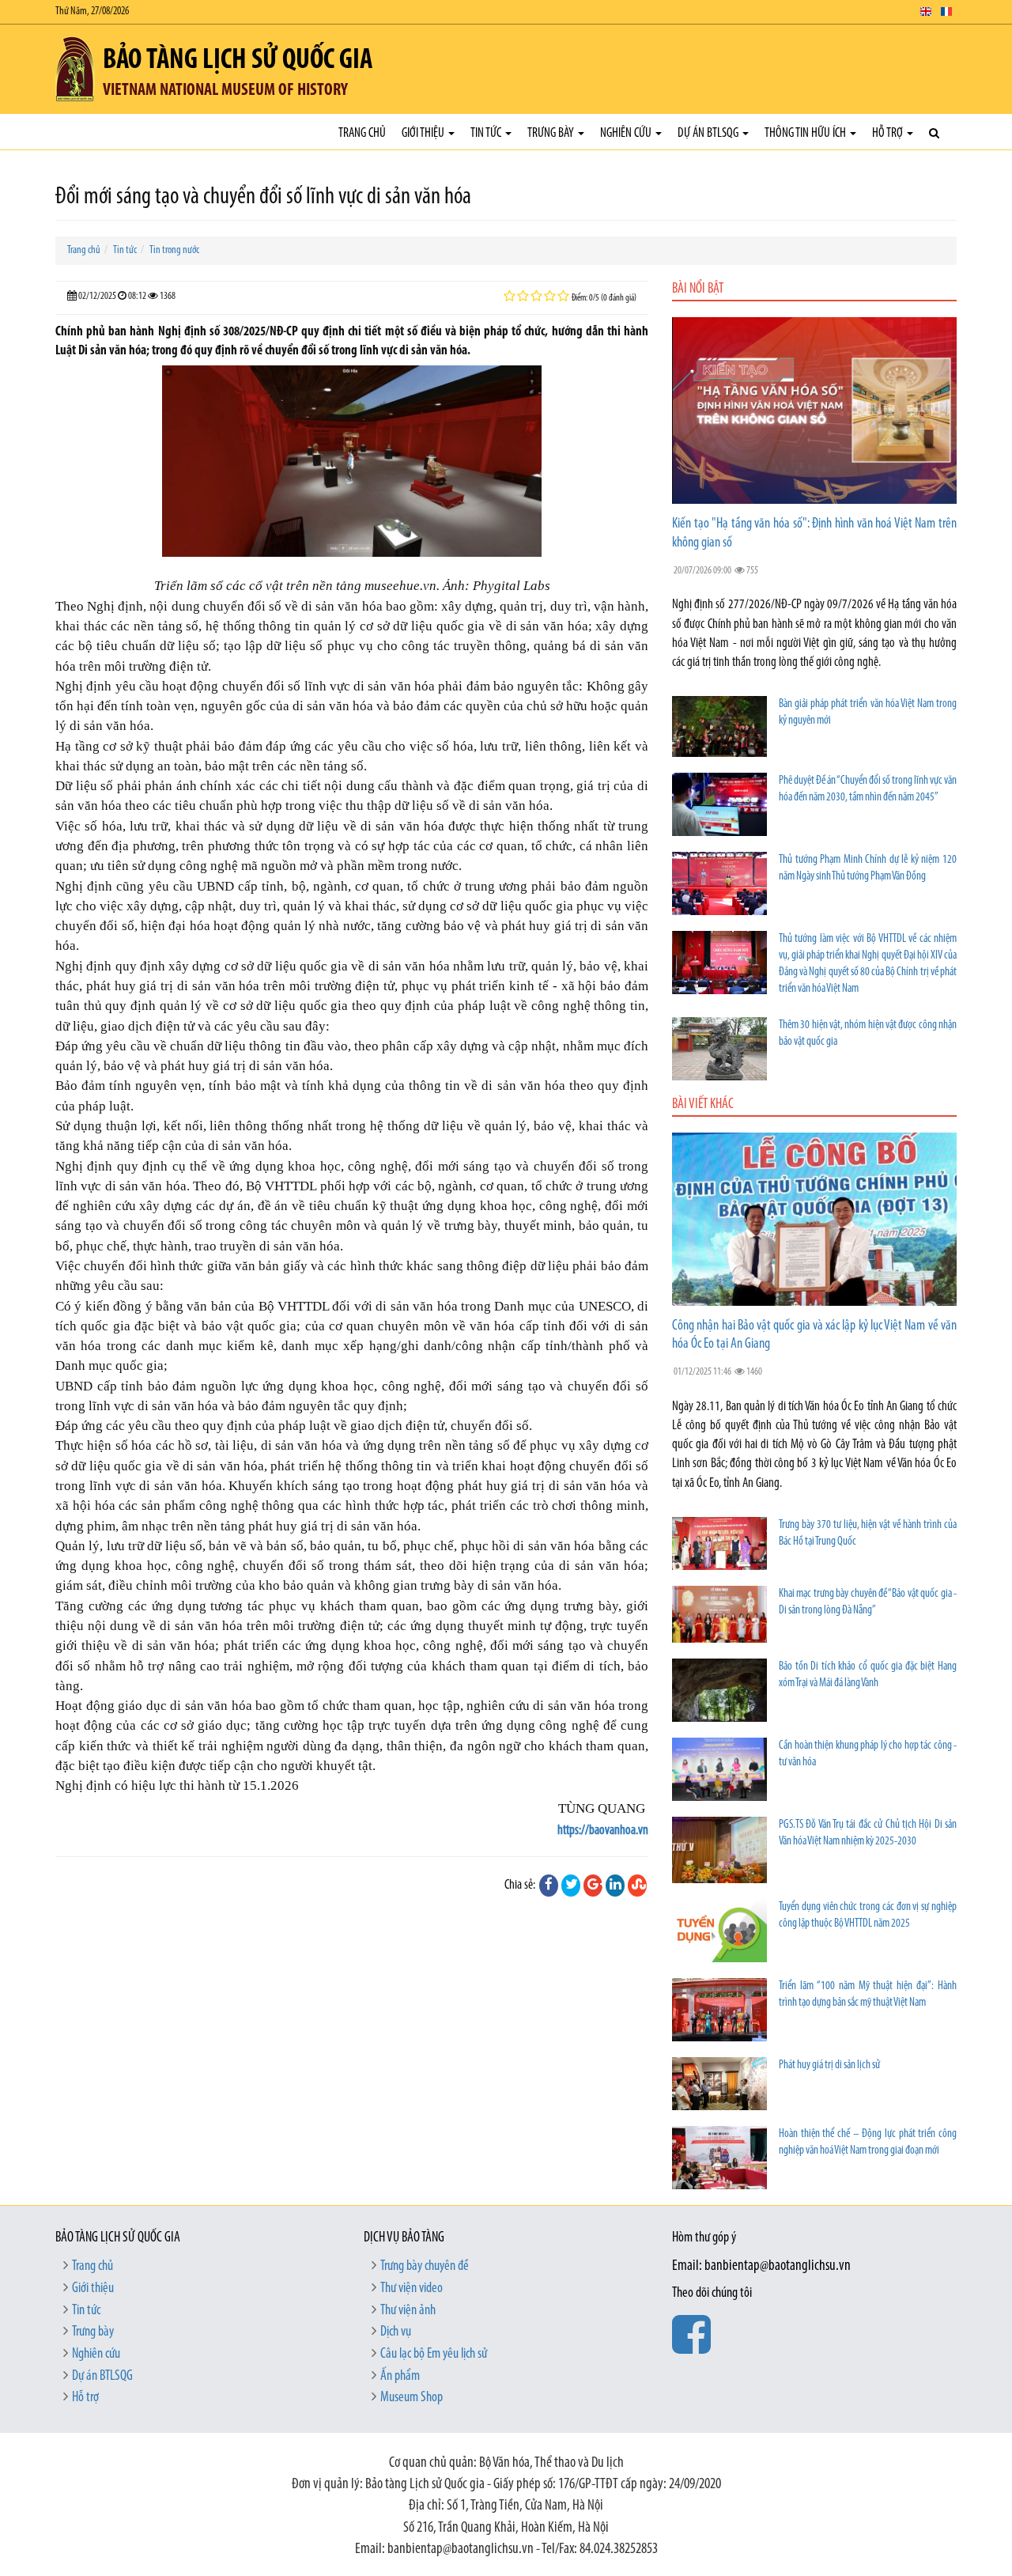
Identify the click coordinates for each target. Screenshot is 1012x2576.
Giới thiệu (424, 133)
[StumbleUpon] (637, 1886)
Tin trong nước (174, 250)
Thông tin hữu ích (806, 133)
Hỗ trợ (889, 133)
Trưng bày (552, 133)
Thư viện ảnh (408, 2311)
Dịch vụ (396, 2332)
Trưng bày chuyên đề (425, 2267)
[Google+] (593, 1886)
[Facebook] (549, 1886)
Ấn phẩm (400, 2377)
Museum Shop (412, 2398)
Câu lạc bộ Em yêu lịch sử (434, 2355)
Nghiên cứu (627, 133)
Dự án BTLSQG (709, 133)
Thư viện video (412, 2289)
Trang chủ (362, 133)
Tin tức (487, 133)
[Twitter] (571, 1886)
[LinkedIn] (615, 1886)
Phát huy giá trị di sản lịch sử (829, 2065)
